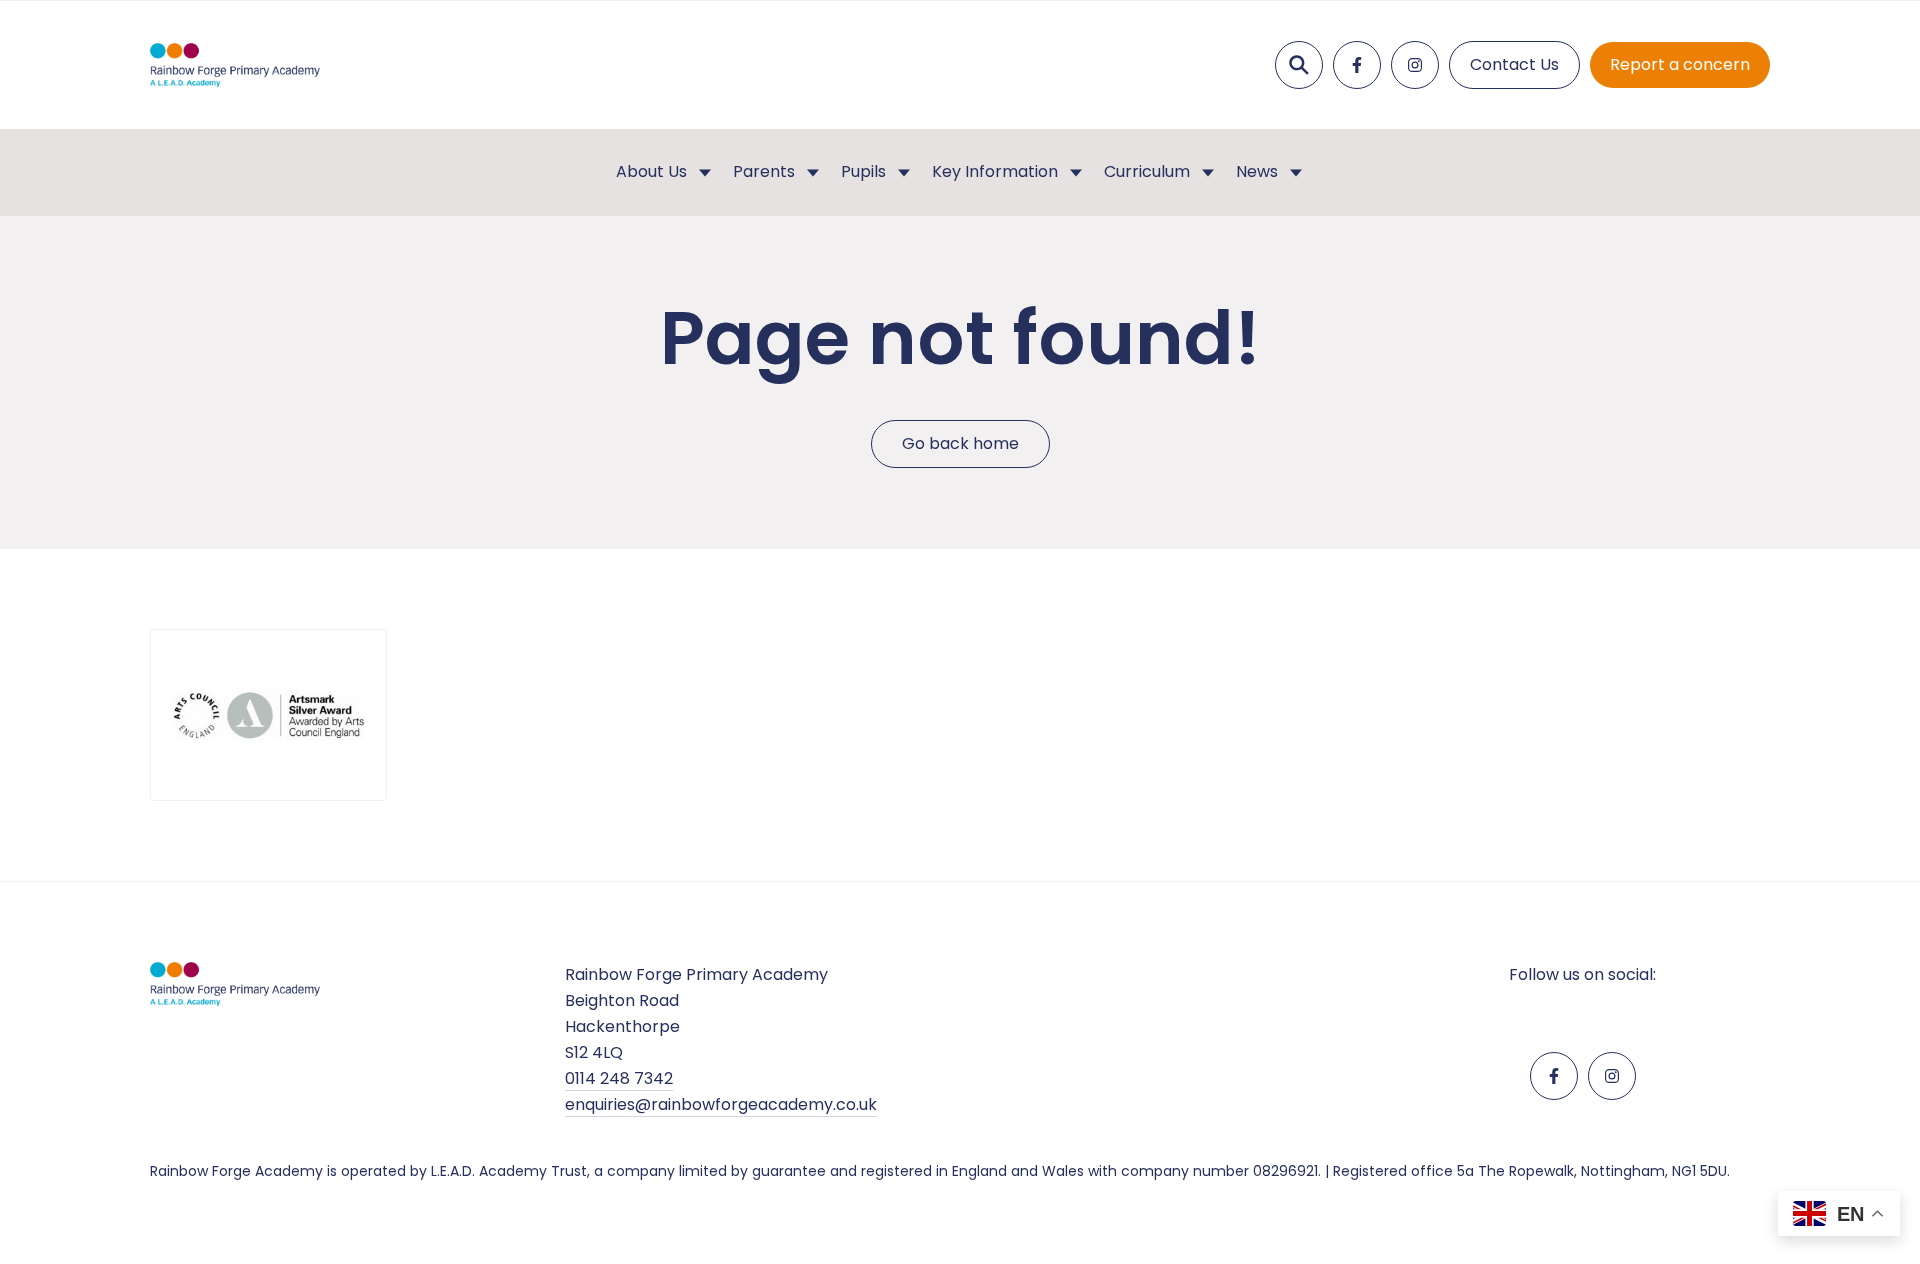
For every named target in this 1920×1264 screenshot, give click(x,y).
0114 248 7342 (619, 1078)
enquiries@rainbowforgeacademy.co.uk (721, 1104)
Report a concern (1680, 64)
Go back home (960, 443)
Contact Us (1514, 64)
